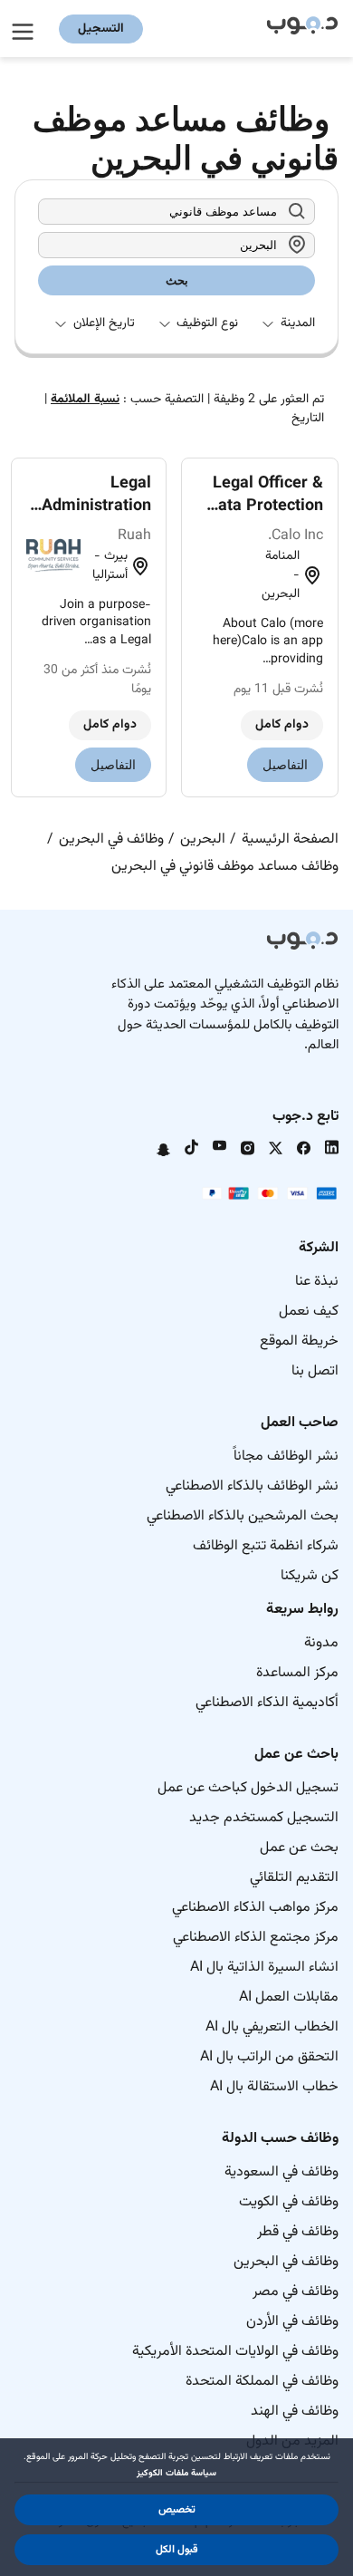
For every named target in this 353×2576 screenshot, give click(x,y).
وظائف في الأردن (292, 2322)
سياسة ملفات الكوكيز (176, 2473)
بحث (177, 280)
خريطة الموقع (299, 1341)
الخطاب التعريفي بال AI (272, 2027)
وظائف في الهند (295, 2412)
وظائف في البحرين (286, 2262)
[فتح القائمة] (25, 29)
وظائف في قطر (298, 2232)
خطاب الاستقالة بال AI (274, 2087)
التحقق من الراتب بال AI (269, 2057)
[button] (176, 2510)
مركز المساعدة (297, 1673)
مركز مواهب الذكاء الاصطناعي (255, 1908)
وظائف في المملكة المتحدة (262, 2382)
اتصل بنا (315, 1371)
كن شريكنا (310, 1576)
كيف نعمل (309, 1312)
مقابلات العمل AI (289, 1997)
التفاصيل (285, 765)
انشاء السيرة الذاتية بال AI (264, 1968)
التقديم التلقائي (294, 1878)
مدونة (321, 1643)
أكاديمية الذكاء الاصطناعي (267, 1703)
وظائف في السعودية (281, 2172)
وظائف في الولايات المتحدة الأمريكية (235, 2352)
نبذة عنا (317, 1282)
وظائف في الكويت (289, 2202)
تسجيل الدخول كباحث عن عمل (248, 1788)
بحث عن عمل (299, 1848)
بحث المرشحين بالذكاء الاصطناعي (243, 1516)
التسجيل (101, 29)
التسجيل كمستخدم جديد (264, 1818)
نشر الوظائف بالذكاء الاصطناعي (252, 1486)
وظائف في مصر (296, 2292)
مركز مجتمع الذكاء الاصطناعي (256, 1938)
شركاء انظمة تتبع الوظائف (266, 1546)
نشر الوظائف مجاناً (286, 1457)
